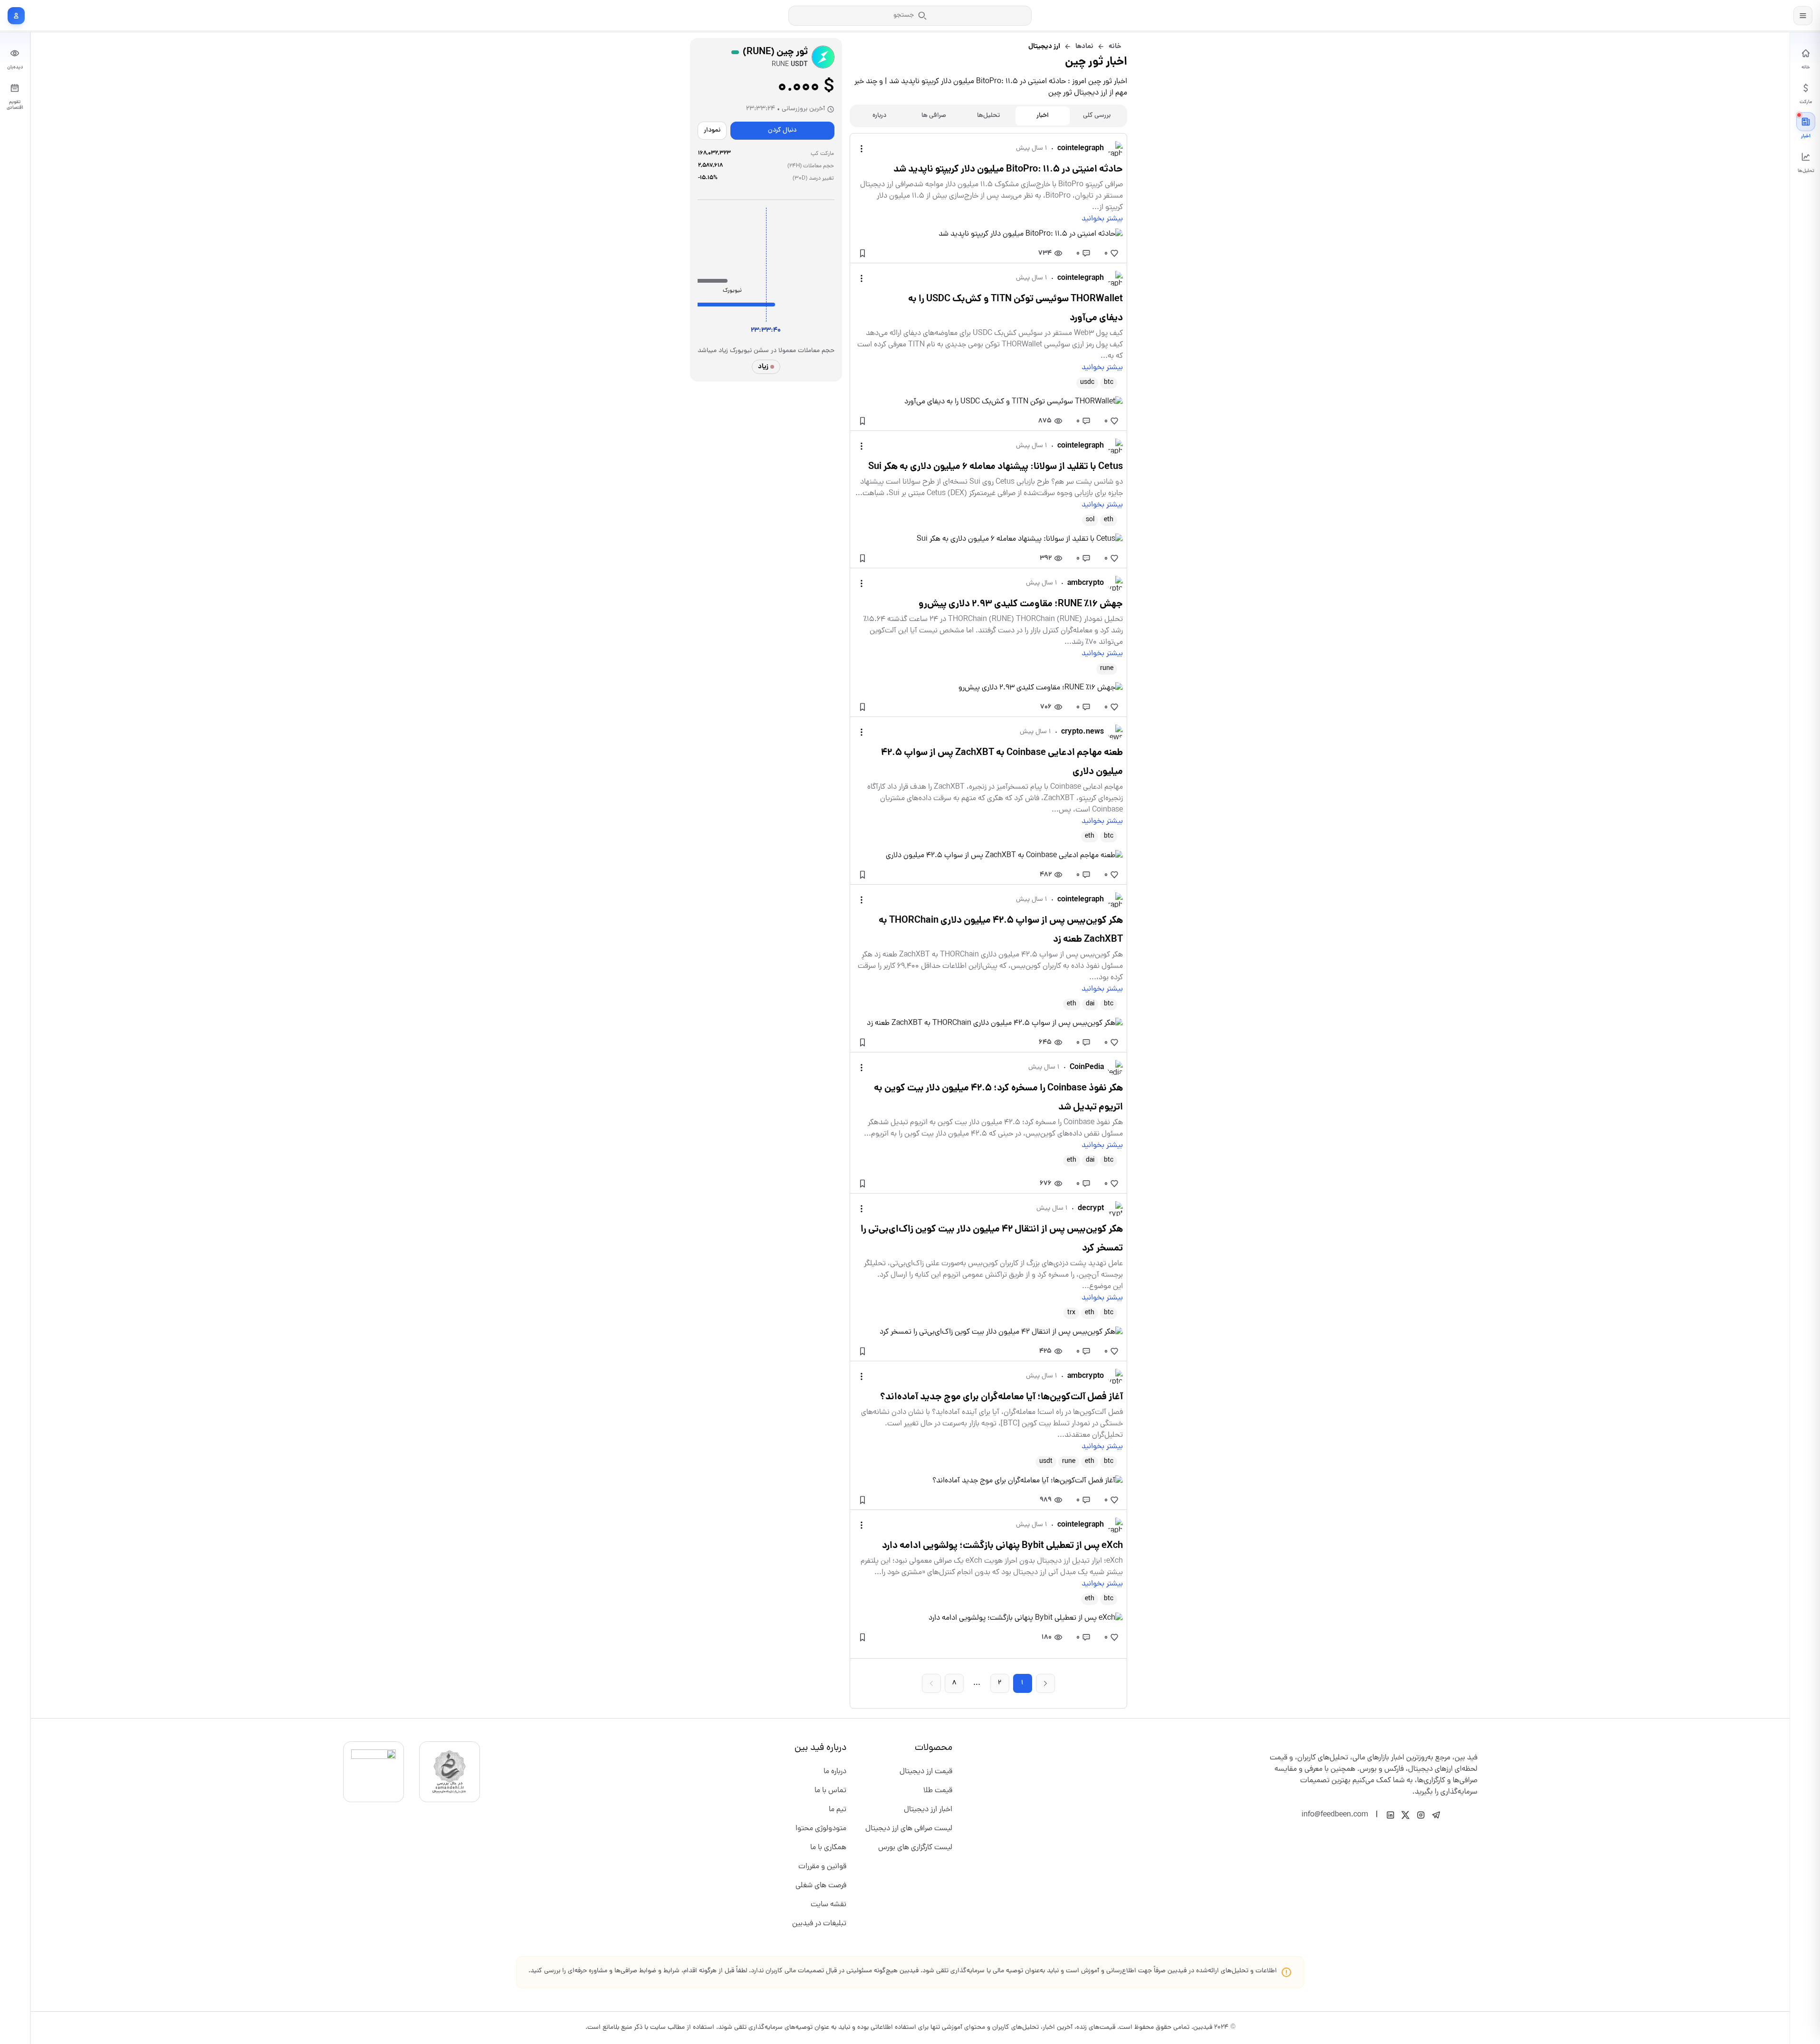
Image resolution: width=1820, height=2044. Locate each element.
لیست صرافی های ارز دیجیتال (909, 1829)
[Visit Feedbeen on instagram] (1421, 1815)
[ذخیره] (862, 253)
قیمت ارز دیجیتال (926, 1772)
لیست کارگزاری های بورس (915, 1848)
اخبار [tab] (1043, 116)
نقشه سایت (829, 1905)
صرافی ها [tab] (934, 116)
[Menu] (1803, 16)
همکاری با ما (828, 1848)
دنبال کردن (782, 130)
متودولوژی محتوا (821, 1829)
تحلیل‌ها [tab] (988, 116)
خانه (1115, 47)
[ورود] (16, 16)
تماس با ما (830, 1791)
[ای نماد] (374, 1772)
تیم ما (838, 1810)
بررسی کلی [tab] (1097, 116)
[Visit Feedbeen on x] (1406, 1815)
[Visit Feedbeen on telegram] (1436, 1815)
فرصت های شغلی (821, 1886)
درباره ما (835, 1772)
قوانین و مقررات (822, 1867)
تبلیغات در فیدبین (819, 1924)
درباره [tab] (879, 116)
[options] (862, 149)
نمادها (1084, 47)
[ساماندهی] (450, 1772)
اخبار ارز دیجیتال (928, 1810)
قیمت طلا (938, 1791)
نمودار (712, 130)
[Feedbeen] (1758, 15)
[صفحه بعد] (1045, 1683)
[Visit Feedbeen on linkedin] (1390, 1815)
